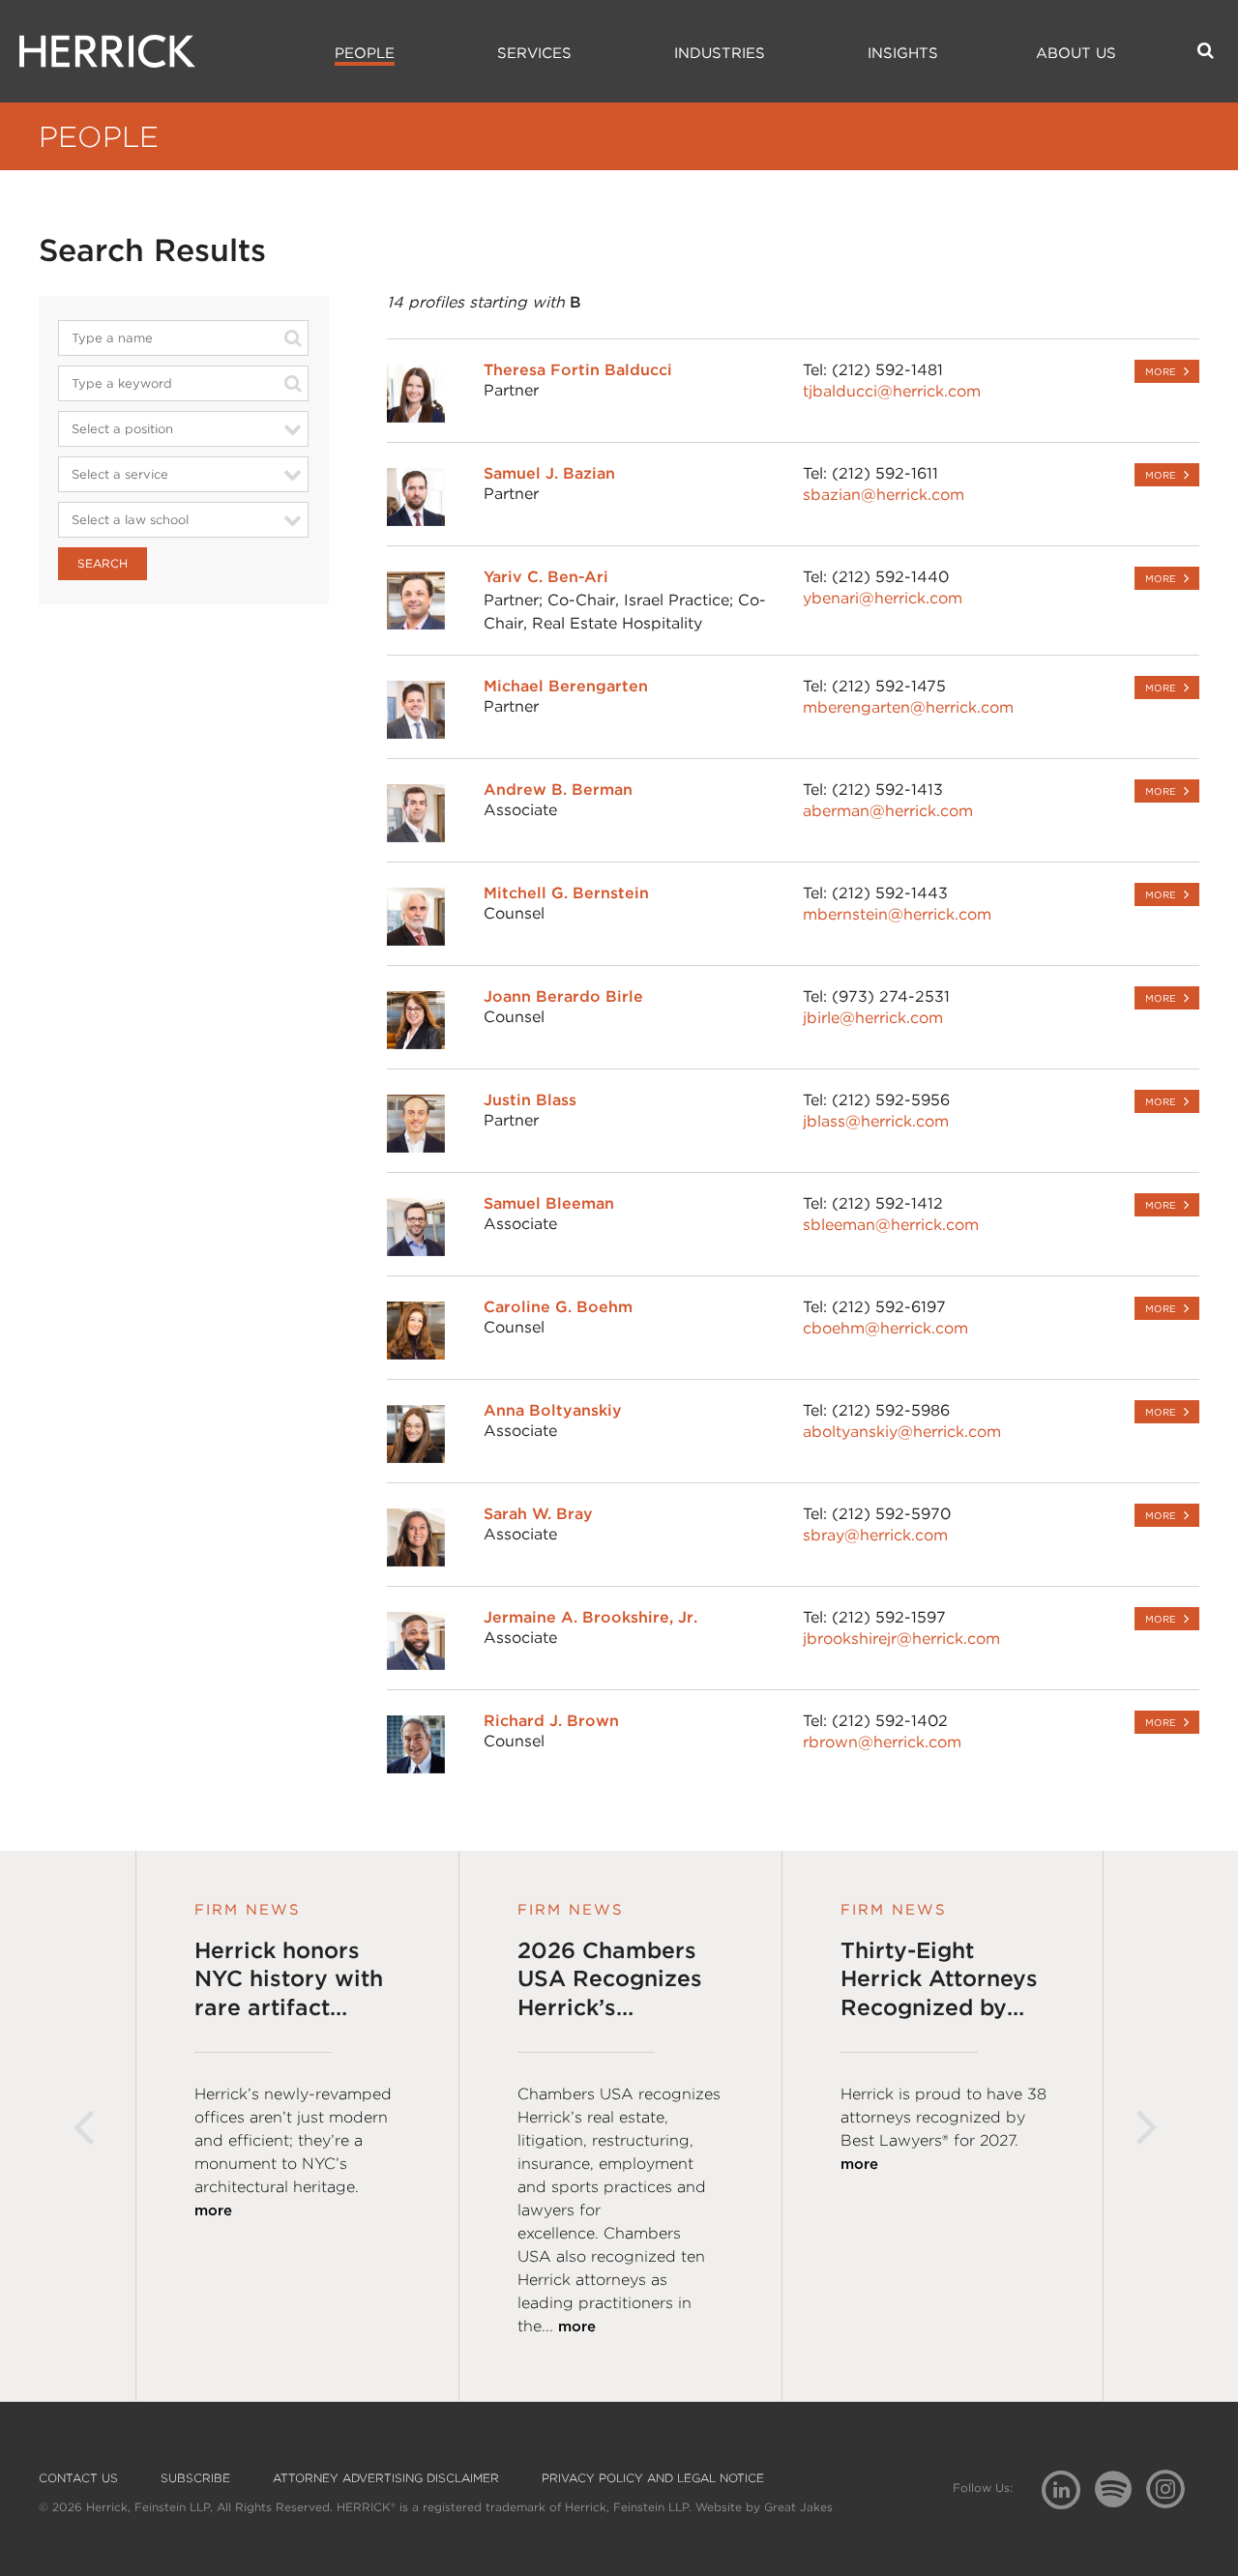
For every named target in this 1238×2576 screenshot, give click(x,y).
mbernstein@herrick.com (897, 914)
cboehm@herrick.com (885, 1328)
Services (534, 53)
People (365, 53)
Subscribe (195, 2478)
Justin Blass (530, 1100)
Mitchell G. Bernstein (566, 893)
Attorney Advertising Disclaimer (386, 2478)
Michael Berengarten (566, 686)
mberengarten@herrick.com (908, 707)
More (1161, 371)
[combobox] (183, 337)
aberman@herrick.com (888, 811)
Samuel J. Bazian (549, 473)
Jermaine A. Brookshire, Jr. (590, 1617)
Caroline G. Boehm (558, 1307)
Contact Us (78, 2478)
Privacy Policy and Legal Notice (653, 2478)
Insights (903, 53)
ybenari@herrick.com (883, 598)
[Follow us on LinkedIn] (1068, 2492)
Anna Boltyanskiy (553, 1410)
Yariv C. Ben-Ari (546, 577)
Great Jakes (798, 2507)
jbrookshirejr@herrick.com (901, 1639)
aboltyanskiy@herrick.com (902, 1432)
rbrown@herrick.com (882, 1742)
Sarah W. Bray (538, 1514)
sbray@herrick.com (875, 1535)
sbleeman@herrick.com (891, 1225)
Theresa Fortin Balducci (578, 370)
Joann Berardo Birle (563, 996)
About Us (1076, 53)
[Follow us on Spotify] (1120, 2500)
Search (103, 563)
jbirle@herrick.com (873, 1018)
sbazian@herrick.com (884, 495)
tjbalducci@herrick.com (892, 391)
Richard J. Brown (551, 1721)
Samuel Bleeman (549, 1203)
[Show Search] (1206, 50)
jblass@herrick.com (876, 1121)
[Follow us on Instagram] (1173, 2488)
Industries (720, 53)
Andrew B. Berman (558, 790)
